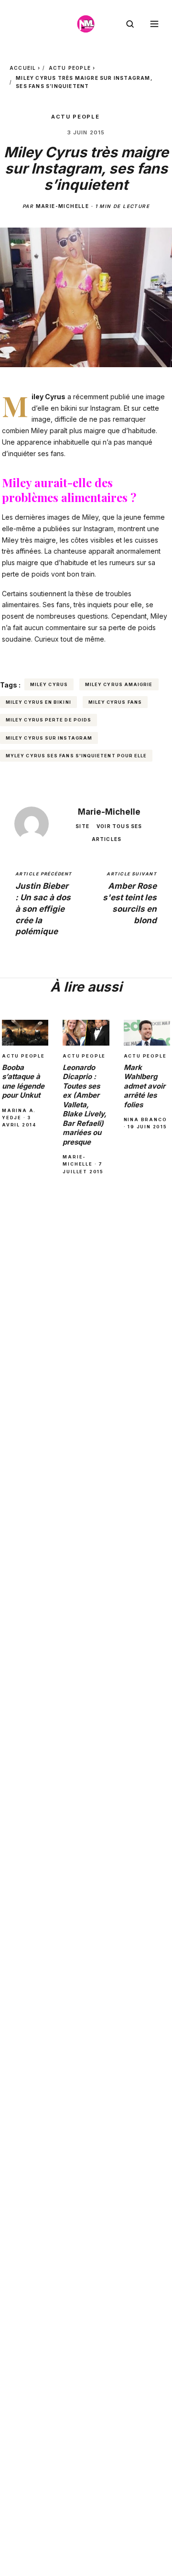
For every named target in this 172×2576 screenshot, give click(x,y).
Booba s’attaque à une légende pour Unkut (23, 1081)
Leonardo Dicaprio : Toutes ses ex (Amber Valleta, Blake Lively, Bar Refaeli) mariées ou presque (85, 1105)
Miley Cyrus (49, 684)
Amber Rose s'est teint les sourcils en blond (130, 898)
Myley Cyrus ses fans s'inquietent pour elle (76, 756)
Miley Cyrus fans (115, 702)
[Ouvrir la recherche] (130, 24)
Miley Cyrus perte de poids (48, 720)
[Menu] (154, 24)
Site (82, 826)
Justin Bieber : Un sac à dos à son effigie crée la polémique (43, 904)
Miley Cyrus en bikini (38, 702)
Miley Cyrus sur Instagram (49, 738)
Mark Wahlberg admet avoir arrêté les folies (145, 1086)
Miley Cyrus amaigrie (119, 684)
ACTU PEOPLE (70, 68)
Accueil (23, 68)
